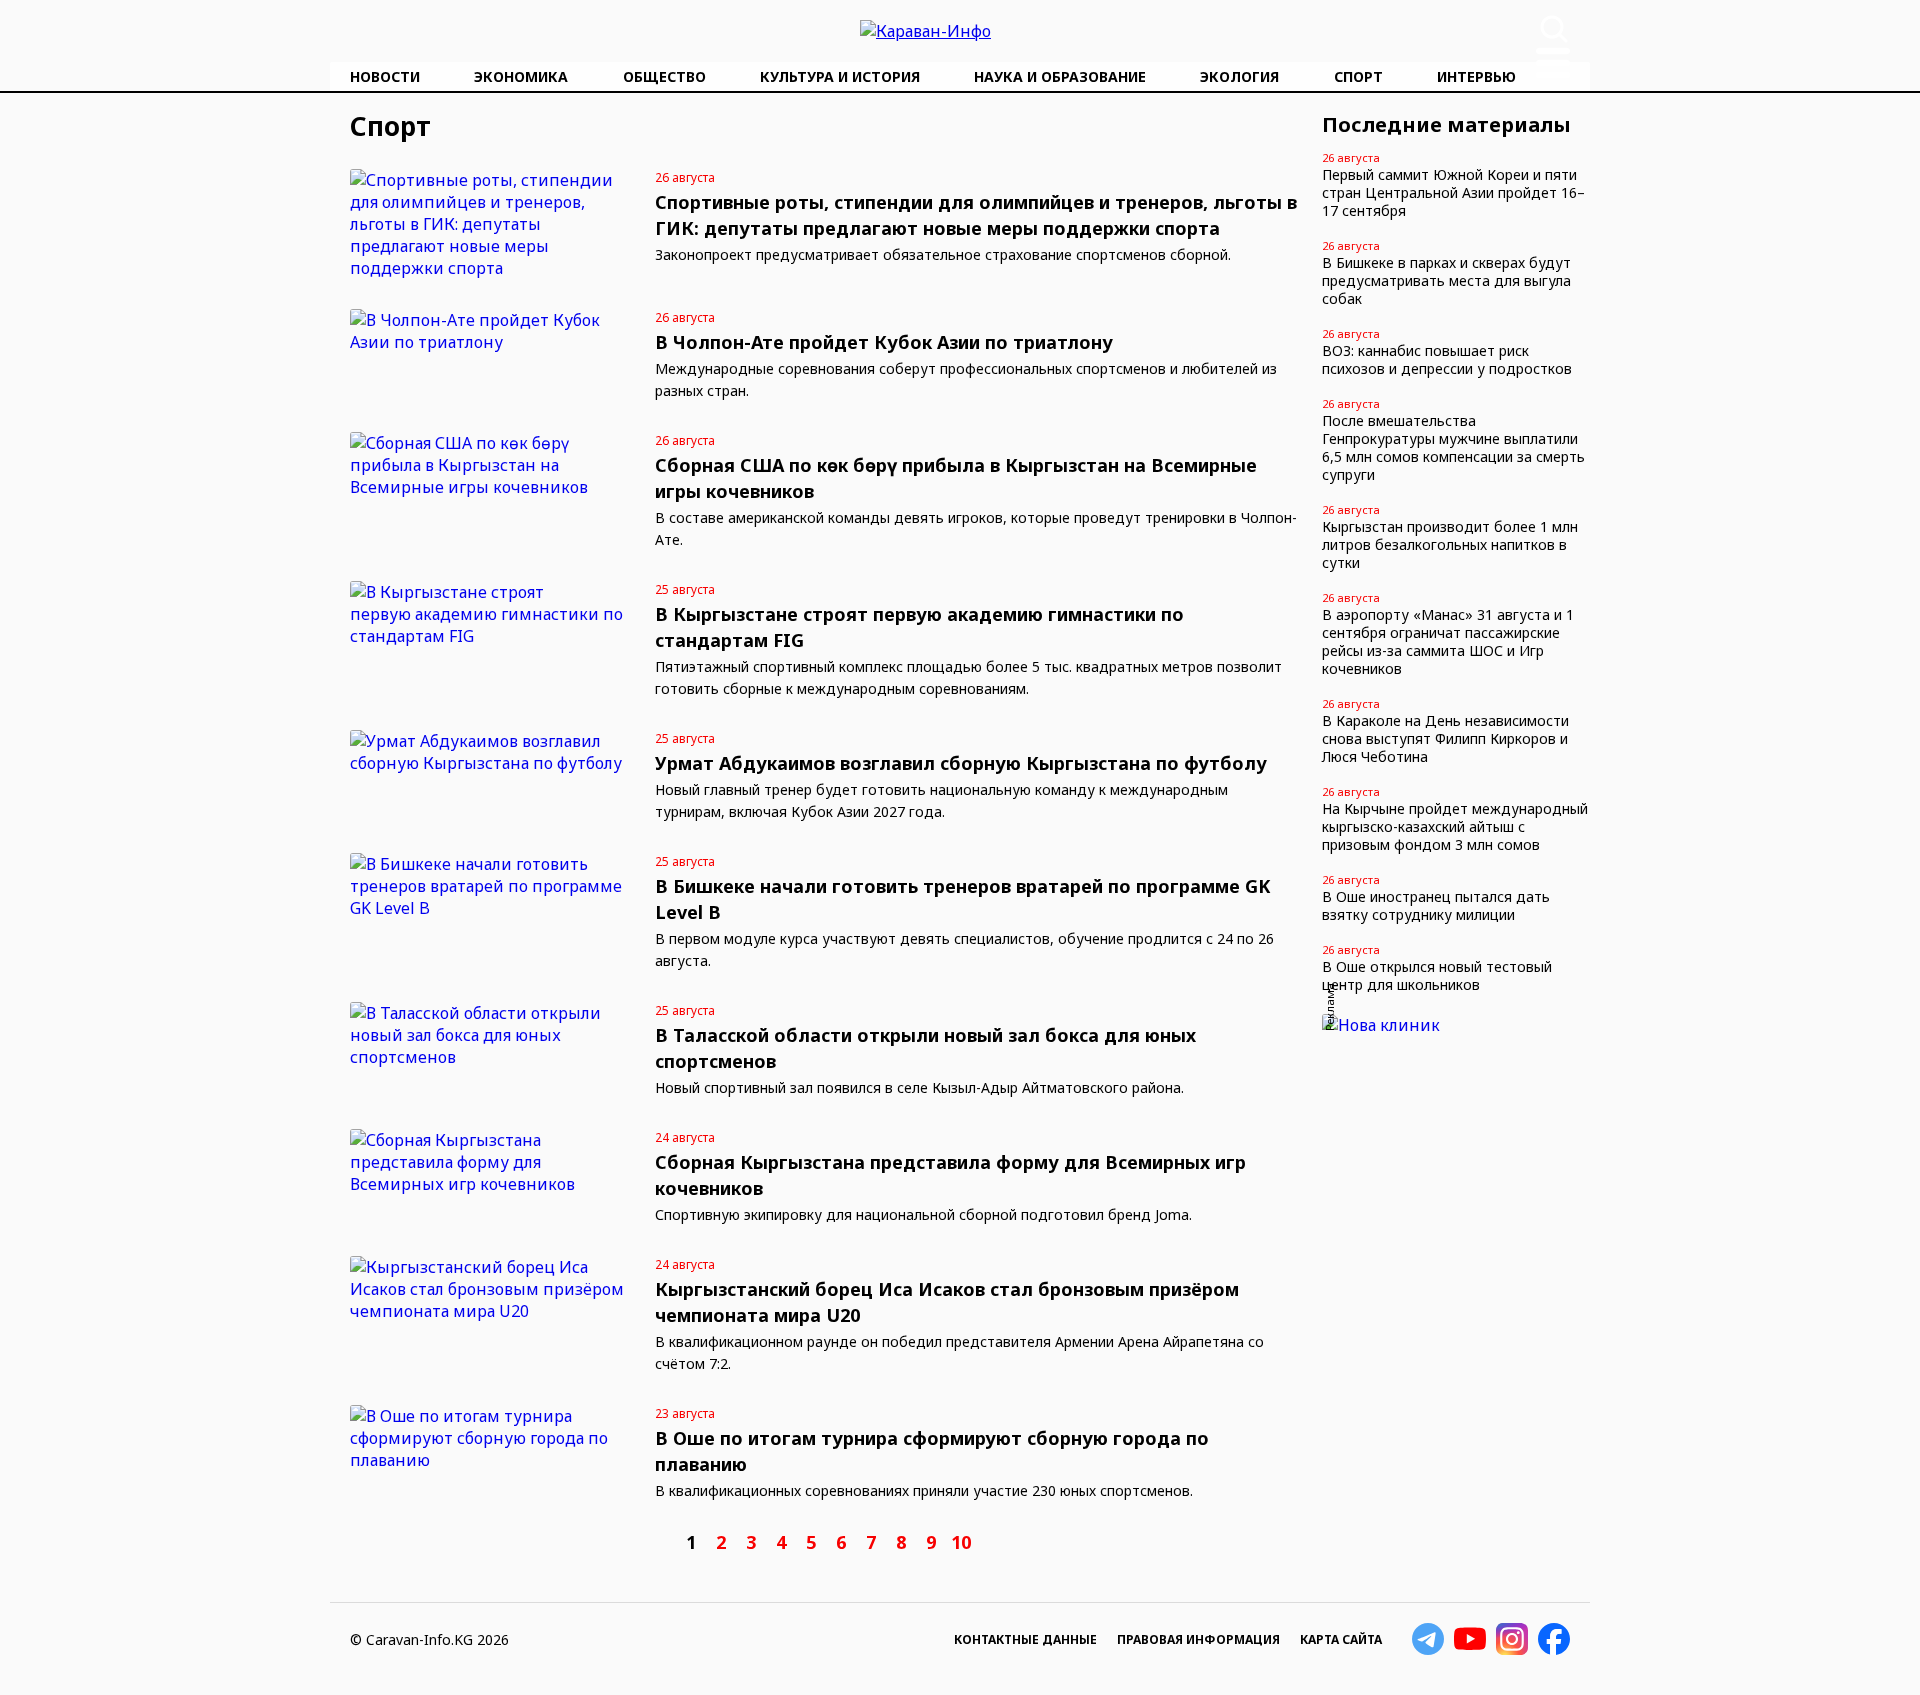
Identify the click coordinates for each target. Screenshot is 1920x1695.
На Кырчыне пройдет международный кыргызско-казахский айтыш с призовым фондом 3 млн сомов (1455, 826)
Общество (664, 76)
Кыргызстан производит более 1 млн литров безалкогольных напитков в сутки (1450, 544)
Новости (385, 76)
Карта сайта (1341, 1639)
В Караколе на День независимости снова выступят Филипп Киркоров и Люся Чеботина (1445, 738)
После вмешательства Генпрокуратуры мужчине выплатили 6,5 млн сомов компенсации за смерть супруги (1453, 447)
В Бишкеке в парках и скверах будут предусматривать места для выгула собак (1446, 280)
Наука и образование (1060, 76)
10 (961, 1542)
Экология (1239, 76)
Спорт (1358, 76)
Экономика (521, 76)
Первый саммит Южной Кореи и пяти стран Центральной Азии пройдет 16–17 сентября (1453, 192)
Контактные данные (1025, 1639)
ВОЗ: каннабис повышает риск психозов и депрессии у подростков (1447, 359)
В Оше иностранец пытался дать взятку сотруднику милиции (1436, 905)
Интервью (1476, 76)
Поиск (1554, 29)
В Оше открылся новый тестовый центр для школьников (1437, 975)
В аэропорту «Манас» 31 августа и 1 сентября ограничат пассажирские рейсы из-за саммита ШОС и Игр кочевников (1448, 641)
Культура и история (840, 76)
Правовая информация (1198, 1639)
